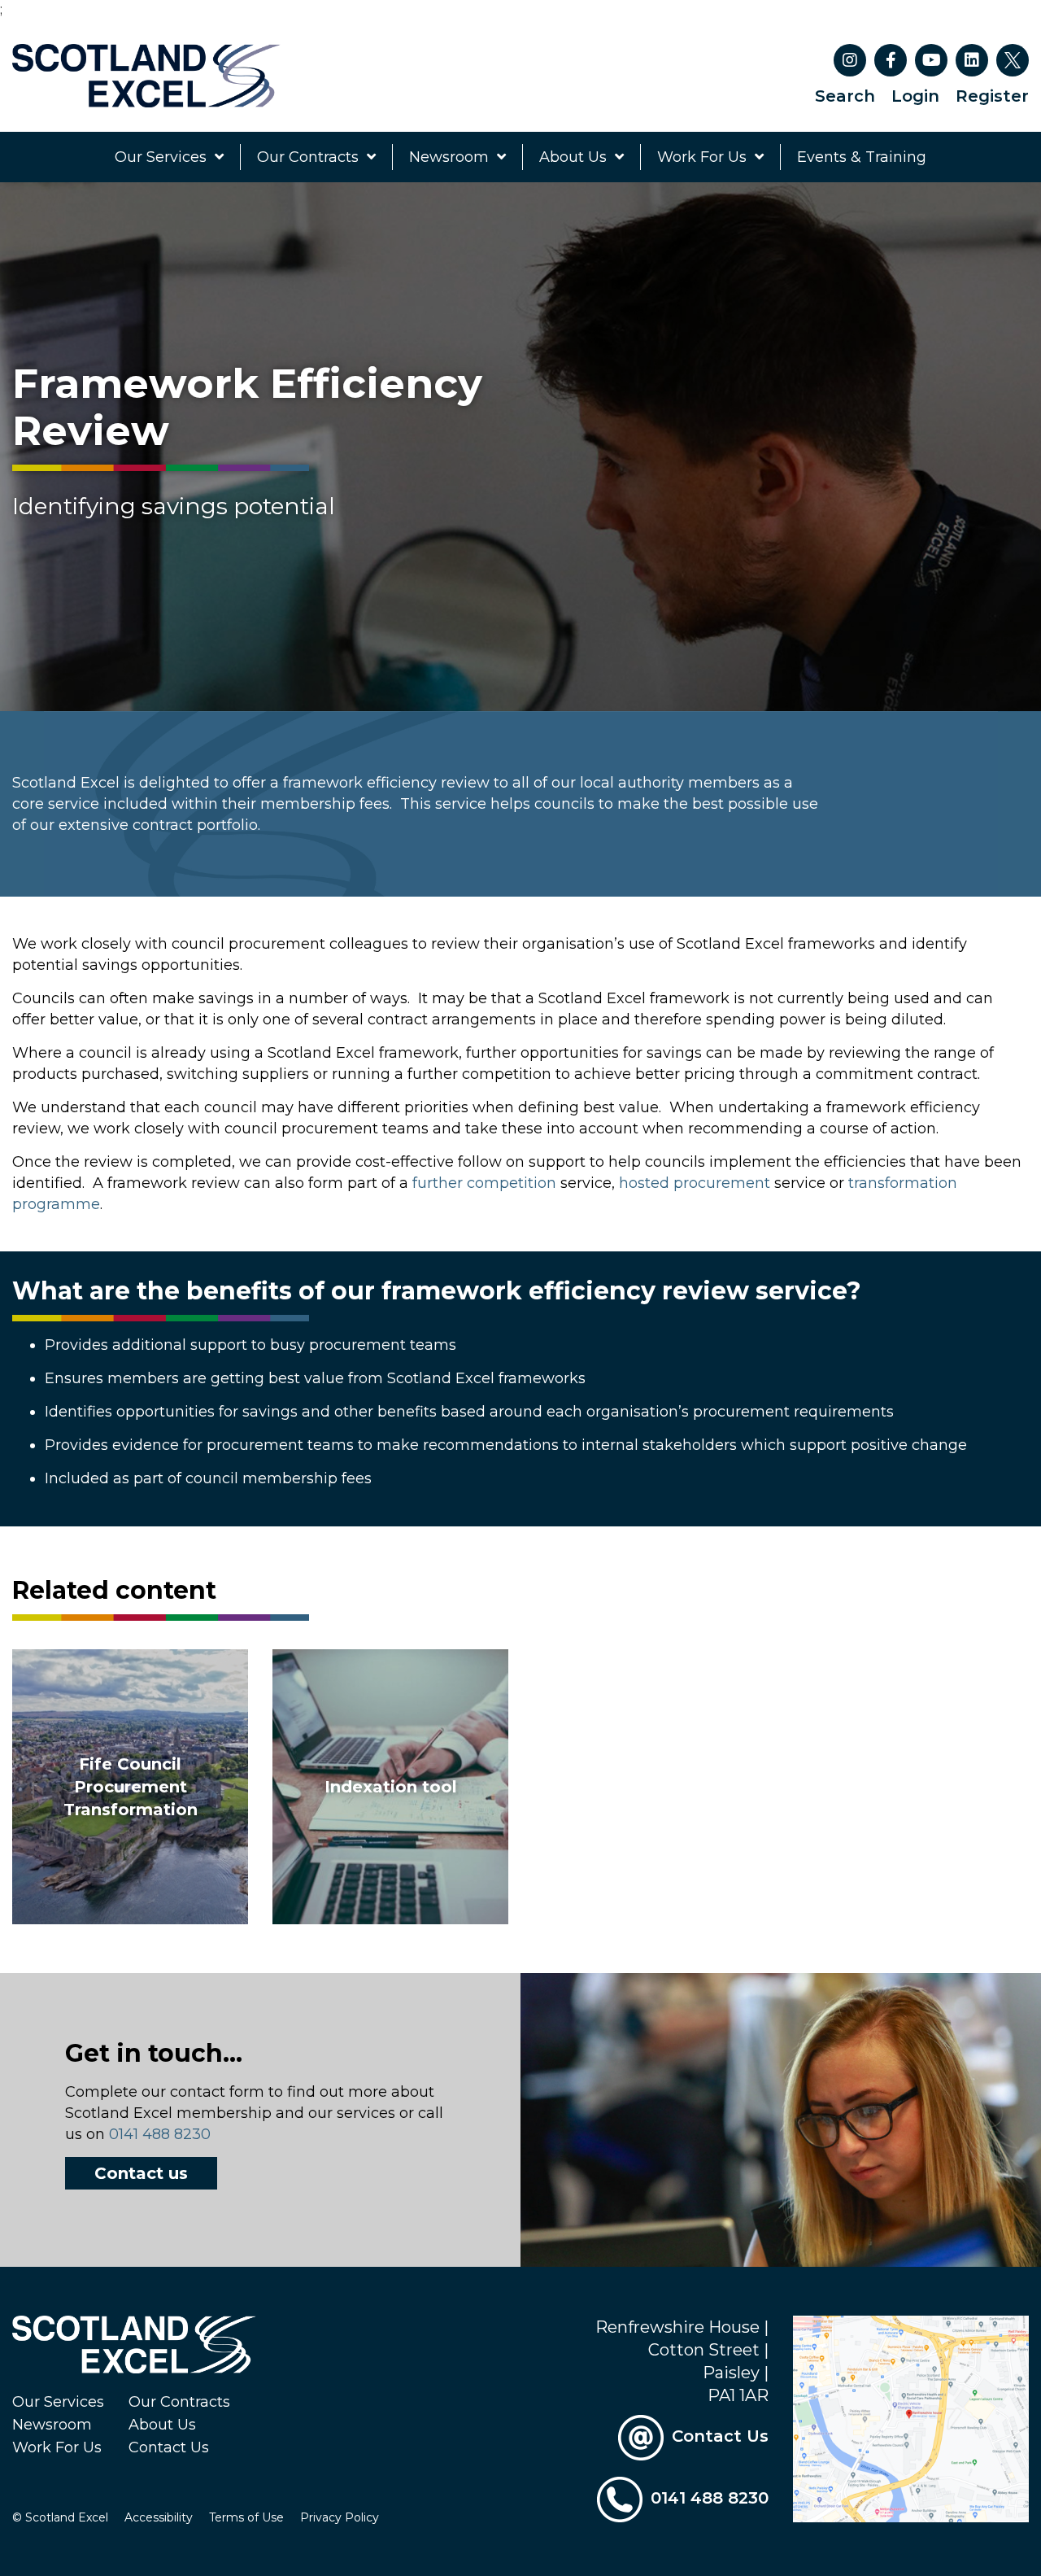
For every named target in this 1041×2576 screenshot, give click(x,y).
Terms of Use (246, 2517)
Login (915, 96)
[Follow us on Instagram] (850, 60)
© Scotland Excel (60, 2517)
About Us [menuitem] (573, 157)
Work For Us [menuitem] (702, 157)
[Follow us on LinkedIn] (972, 60)
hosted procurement (695, 1183)
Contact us (141, 2173)
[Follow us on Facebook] (891, 60)
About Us (162, 2425)
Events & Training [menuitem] (862, 157)
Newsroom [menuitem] (449, 157)
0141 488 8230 (160, 2134)
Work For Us (57, 2447)
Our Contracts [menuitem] (308, 157)
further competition (484, 1183)
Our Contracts (179, 2402)
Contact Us (169, 2447)
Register (992, 96)
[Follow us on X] (1013, 60)
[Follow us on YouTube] (931, 60)
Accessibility (159, 2517)
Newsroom (52, 2425)
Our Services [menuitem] (161, 157)
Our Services (58, 2402)
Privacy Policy (340, 2517)
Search (845, 96)
